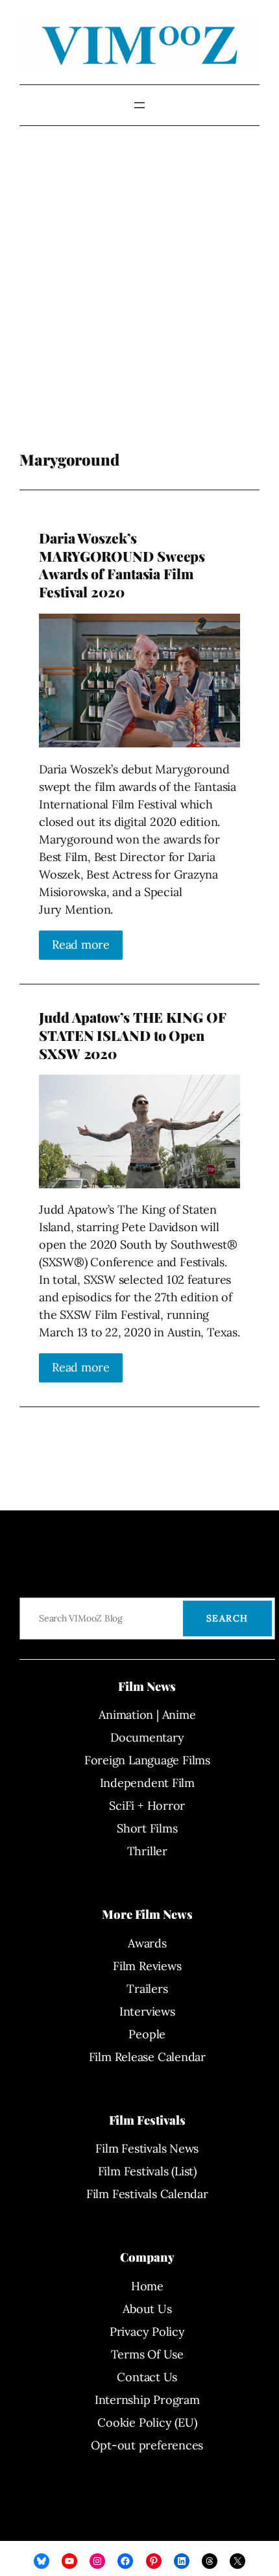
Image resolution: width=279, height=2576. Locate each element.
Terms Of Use (147, 2354)
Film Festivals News (147, 2148)
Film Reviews (147, 1966)
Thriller (147, 1851)
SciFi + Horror (147, 1806)
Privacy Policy (147, 2332)
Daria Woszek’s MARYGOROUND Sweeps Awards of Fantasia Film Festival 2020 (122, 565)
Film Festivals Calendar (147, 2194)
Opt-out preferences (147, 2445)
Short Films (147, 1828)
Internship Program (147, 2400)
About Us (147, 2309)
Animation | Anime (147, 1715)
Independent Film (147, 1783)
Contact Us (147, 2377)
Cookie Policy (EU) (147, 2422)
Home (147, 2286)
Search (227, 1618)
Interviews (147, 2011)
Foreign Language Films (147, 1760)
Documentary (147, 1737)
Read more (81, 944)
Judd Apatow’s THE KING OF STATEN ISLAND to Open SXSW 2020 (132, 1035)
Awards (147, 1943)
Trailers (147, 1989)
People (147, 2034)
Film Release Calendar (147, 2057)
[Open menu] (139, 105)
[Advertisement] (139, 298)
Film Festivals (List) (147, 2171)
